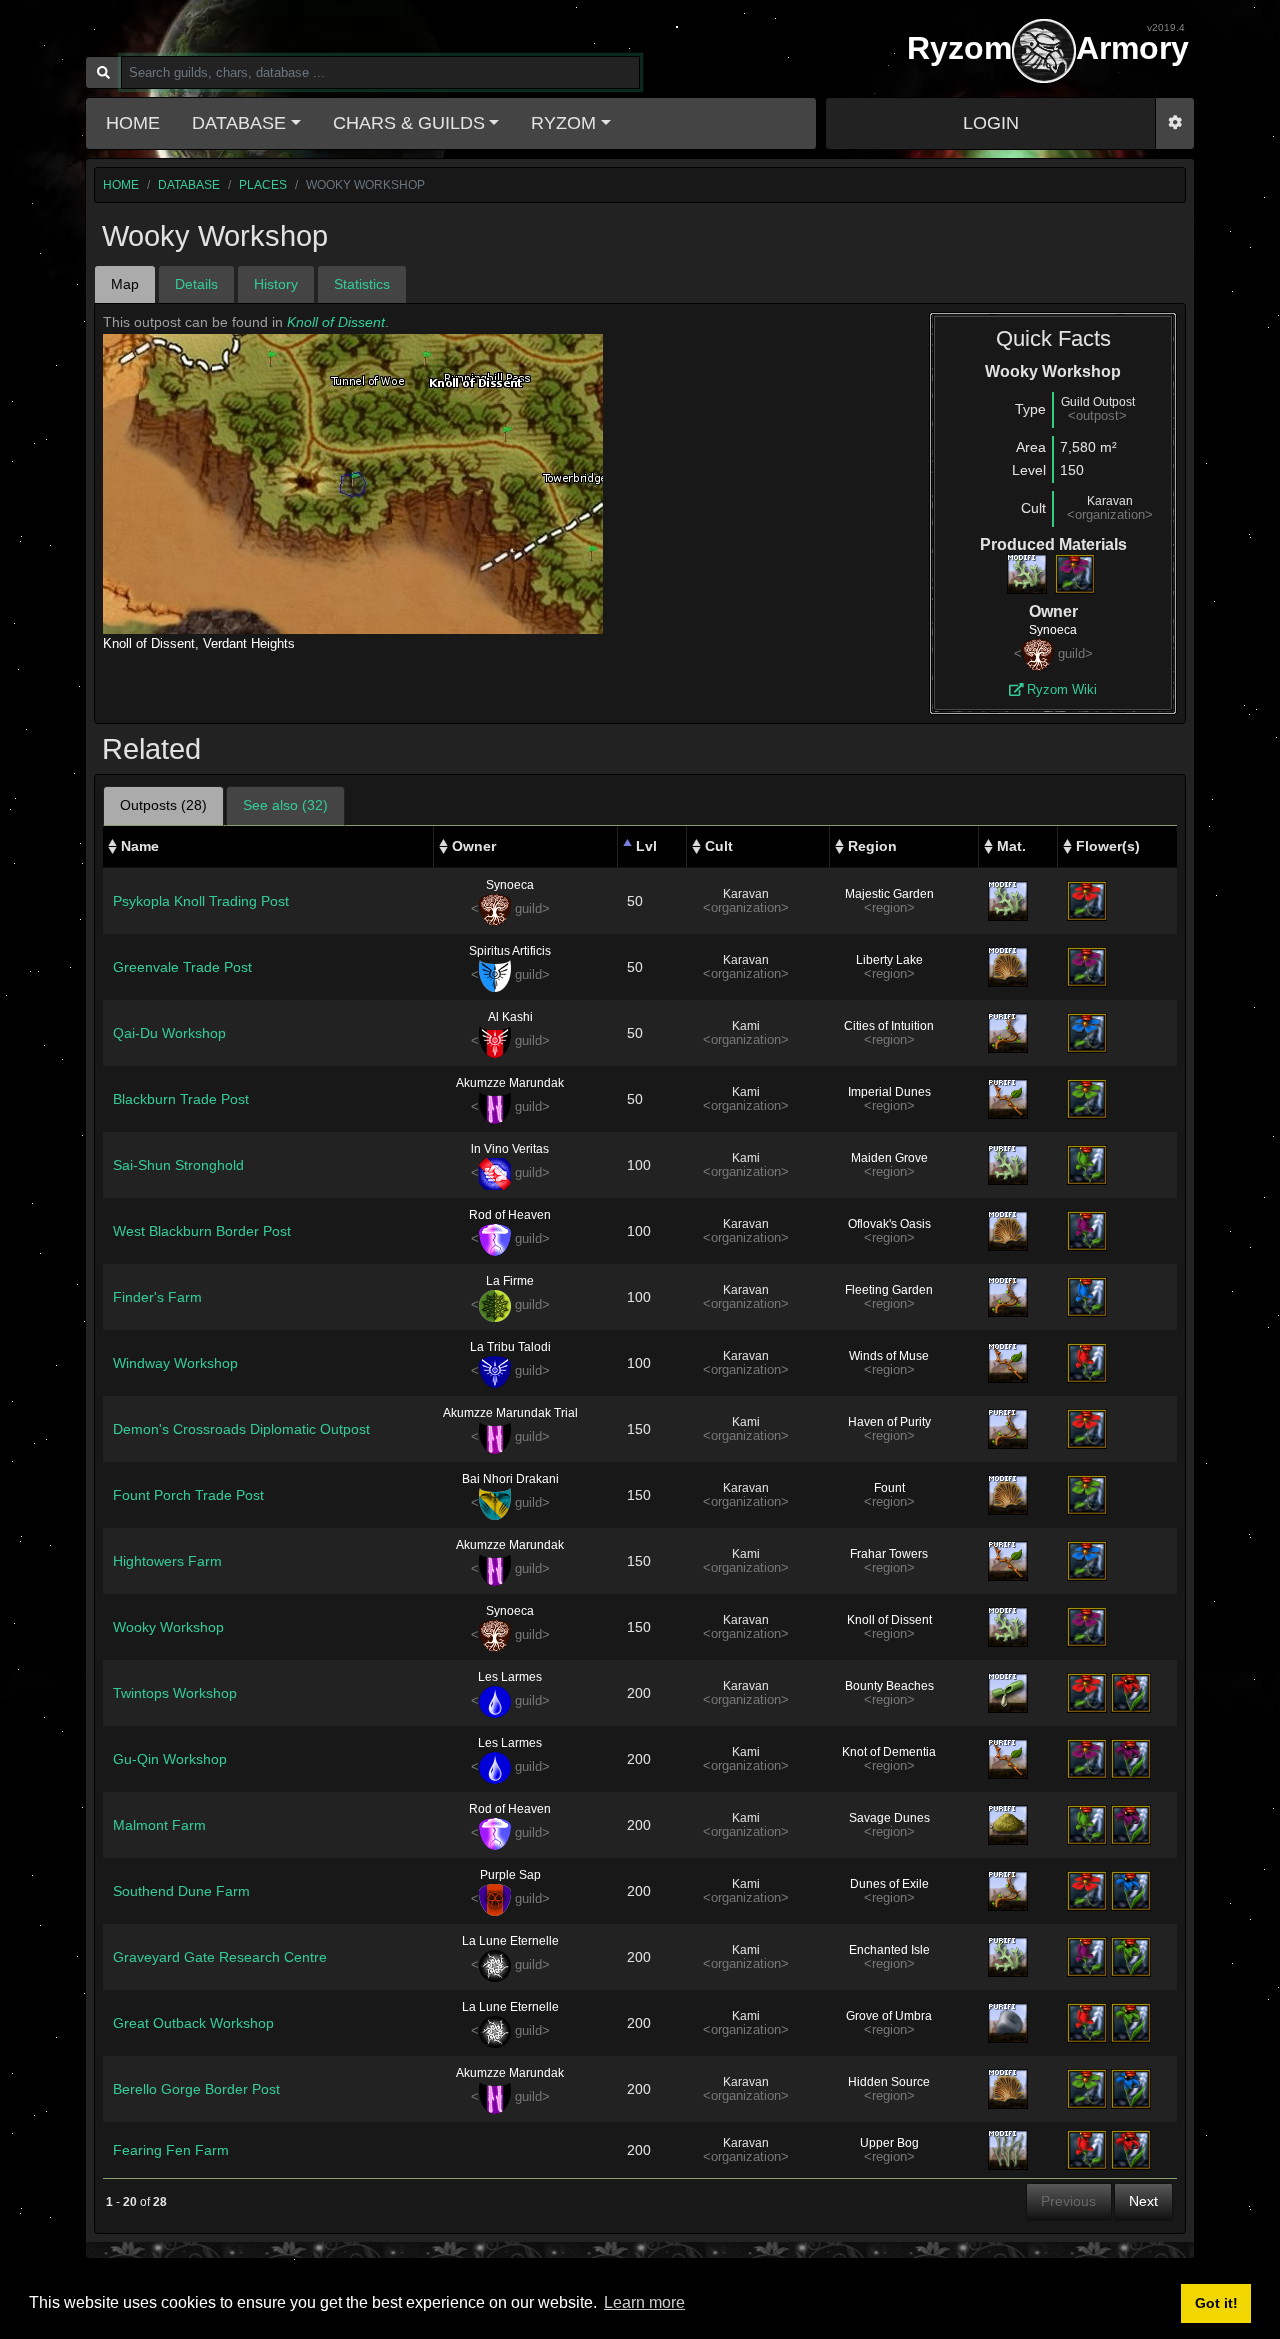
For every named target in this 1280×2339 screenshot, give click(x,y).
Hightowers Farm (167, 1561)
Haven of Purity (889, 1422)
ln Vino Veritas (510, 1149)
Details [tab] (196, 284)
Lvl (646, 846)
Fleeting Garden (889, 1290)
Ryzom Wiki (1060, 689)
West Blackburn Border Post (202, 1231)
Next (1143, 2201)
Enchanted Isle (889, 1950)
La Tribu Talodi (510, 1347)
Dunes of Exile (889, 1884)
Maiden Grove (889, 1158)
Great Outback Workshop (193, 2023)
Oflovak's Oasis (889, 1224)
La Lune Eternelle (510, 1941)
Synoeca (1053, 630)
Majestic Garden (889, 894)
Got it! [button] (1216, 2303)
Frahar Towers (889, 1554)
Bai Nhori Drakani (510, 1479)
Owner (474, 846)
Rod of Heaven (510, 1215)
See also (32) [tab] (285, 805)
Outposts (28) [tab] (163, 805)
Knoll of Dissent (336, 322)
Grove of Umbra (889, 2016)
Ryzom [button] (563, 123)
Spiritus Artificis (510, 951)
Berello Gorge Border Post (196, 2089)
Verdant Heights (249, 643)
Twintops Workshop (175, 1693)
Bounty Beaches (889, 1686)
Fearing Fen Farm (171, 2150)
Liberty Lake (889, 960)
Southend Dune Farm (181, 1891)
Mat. (1011, 846)
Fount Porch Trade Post (188, 1495)
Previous (1068, 2201)
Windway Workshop (175, 1363)
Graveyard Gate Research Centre (220, 1957)
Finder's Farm (157, 1297)
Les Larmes (510, 1677)
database (189, 185)
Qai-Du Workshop (169, 1033)
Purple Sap (510, 1875)
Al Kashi (510, 1017)
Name (140, 846)
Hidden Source (889, 2082)
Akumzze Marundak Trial (510, 1413)
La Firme (510, 1281)
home (121, 185)
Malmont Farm (159, 1825)
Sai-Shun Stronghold (178, 1165)
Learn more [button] (644, 2302)
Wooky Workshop (168, 1627)
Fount (889, 1488)
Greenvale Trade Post (182, 967)
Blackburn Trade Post (181, 1099)
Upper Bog (889, 2143)
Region (872, 846)
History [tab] (276, 284)
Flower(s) (1108, 846)
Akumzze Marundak (510, 1083)
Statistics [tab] (362, 284)
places (263, 185)
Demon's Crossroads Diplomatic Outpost (241, 1429)
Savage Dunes (889, 1818)
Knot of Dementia (889, 1752)
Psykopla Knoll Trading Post (201, 901)
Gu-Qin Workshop (170, 1759)
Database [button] (239, 123)
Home (133, 123)
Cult (719, 846)
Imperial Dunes (889, 1092)
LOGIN (991, 123)
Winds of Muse (889, 1356)
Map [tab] (125, 284)
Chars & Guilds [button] (409, 123)
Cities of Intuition (889, 1026)
